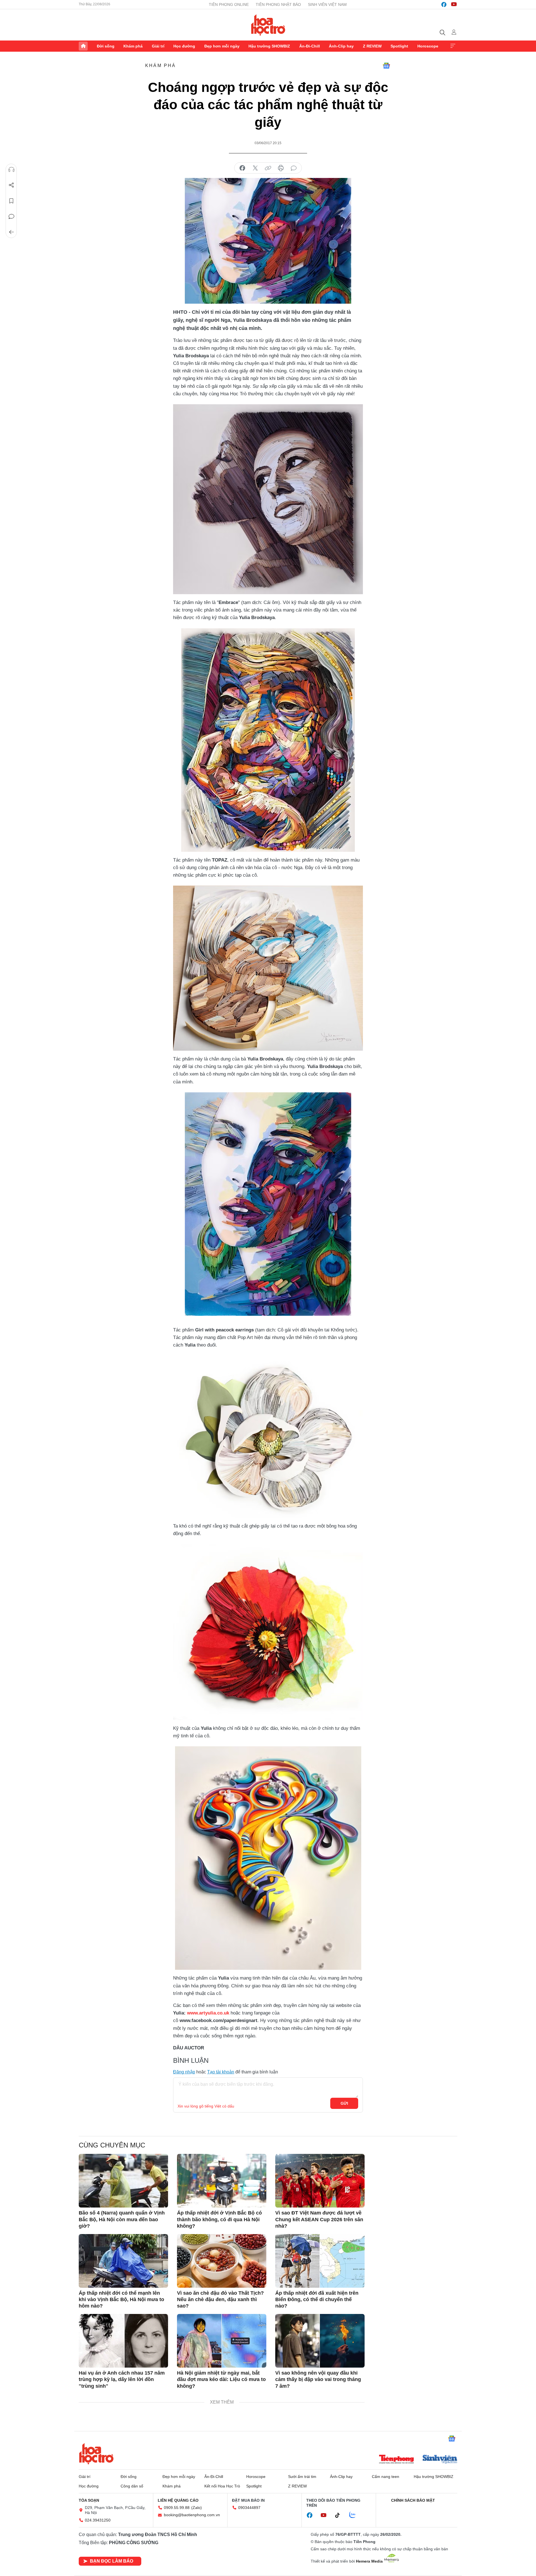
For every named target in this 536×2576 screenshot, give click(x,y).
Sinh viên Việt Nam (327, 4)
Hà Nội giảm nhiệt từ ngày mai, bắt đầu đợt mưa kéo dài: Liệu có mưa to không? (221, 2379)
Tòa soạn (89, 2500)
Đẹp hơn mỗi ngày (222, 46)
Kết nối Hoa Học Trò (222, 2486)
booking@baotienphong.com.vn (192, 2515)
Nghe (11, 170)
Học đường (184, 46)
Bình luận (11, 217)
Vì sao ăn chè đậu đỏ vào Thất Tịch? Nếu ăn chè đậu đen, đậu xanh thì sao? (220, 2300)
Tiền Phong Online (229, 4)
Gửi (344, 2103)
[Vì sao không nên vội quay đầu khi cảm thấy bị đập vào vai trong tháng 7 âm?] (320, 2341)
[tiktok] (340, 2515)
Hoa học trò (96, 2454)
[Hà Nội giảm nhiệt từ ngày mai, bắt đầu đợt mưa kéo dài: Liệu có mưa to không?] (222, 2341)
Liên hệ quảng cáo (178, 2500)
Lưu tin (11, 201)
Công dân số (132, 2486)
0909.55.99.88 (177, 2508)
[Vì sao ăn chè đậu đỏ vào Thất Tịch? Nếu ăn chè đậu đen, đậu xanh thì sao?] (222, 2261)
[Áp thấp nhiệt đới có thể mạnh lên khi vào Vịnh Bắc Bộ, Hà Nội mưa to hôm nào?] (123, 2261)
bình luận (294, 168)
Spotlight (399, 46)
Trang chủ (83, 46)
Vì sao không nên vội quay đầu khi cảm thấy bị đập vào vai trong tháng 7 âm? (318, 2379)
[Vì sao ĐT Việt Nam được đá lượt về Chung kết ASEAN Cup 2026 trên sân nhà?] (320, 2181)
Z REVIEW (372, 46)
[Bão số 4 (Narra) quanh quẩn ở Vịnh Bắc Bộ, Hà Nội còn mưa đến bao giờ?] (123, 2181)
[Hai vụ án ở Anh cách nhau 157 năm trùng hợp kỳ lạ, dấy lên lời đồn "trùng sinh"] (123, 2341)
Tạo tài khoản (221, 2072)
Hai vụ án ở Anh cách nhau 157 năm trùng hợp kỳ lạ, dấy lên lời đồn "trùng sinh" (122, 2379)
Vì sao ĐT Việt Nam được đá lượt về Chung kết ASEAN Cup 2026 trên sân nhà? (319, 2219)
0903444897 (249, 2508)
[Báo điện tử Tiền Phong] (396, 2460)
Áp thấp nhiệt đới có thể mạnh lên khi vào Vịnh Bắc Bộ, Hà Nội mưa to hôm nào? (121, 2300)
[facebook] (444, 4)
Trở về (11, 232)
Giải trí (158, 46)
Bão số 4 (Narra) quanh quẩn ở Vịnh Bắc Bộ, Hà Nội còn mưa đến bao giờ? (122, 2219)
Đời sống (106, 46)
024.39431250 (98, 2520)
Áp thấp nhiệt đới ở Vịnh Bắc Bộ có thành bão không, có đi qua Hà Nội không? (219, 2219)
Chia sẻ (11, 185)
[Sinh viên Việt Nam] (440, 2460)
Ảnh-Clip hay (341, 46)
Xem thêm (453, 46)
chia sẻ (242, 168)
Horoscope (428, 46)
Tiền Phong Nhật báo (278, 4)
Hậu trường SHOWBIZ (269, 46)
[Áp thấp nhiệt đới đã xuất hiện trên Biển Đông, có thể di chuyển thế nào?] (320, 2261)
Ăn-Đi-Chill (310, 46)
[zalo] (355, 2515)
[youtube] (454, 4)
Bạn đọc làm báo (112, 2561)
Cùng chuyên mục (112, 2145)
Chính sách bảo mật (413, 2500)
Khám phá (133, 46)
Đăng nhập (184, 2072)
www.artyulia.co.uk (208, 2013)
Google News (386, 66)
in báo (281, 168)
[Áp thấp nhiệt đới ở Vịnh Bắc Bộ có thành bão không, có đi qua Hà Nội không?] (222, 2181)
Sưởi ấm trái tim (302, 2477)
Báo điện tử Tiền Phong (268, 25)
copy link (268, 168)
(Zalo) (197, 2508)
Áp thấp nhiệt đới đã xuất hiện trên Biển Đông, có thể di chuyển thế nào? (317, 2300)
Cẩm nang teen (386, 2477)
